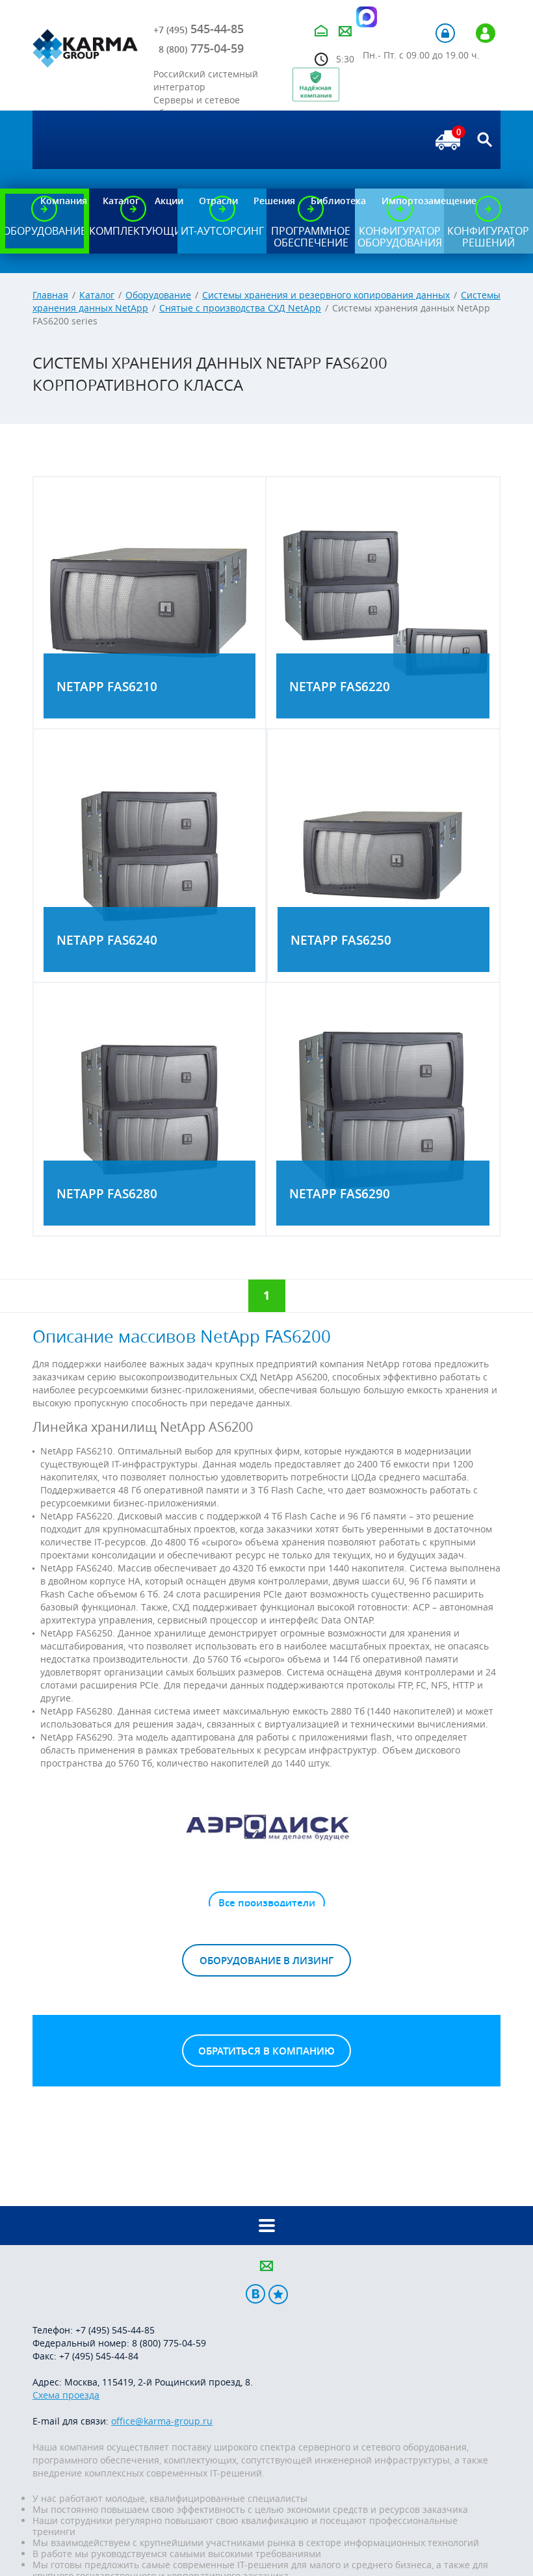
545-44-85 (199, 29)
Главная (50, 295)
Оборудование (158, 295)
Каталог (97, 295)
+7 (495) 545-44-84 (99, 2356)
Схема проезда (66, 2395)
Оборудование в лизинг (266, 1961)
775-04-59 (201, 48)
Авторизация (445, 33)
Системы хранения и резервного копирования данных (326, 295)
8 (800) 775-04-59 (169, 2343)
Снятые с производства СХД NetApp (240, 308)
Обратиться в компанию (266, 2051)
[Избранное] (278, 2294)
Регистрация (486, 33)
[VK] (255, 2294)
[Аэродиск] (266, 1826)
